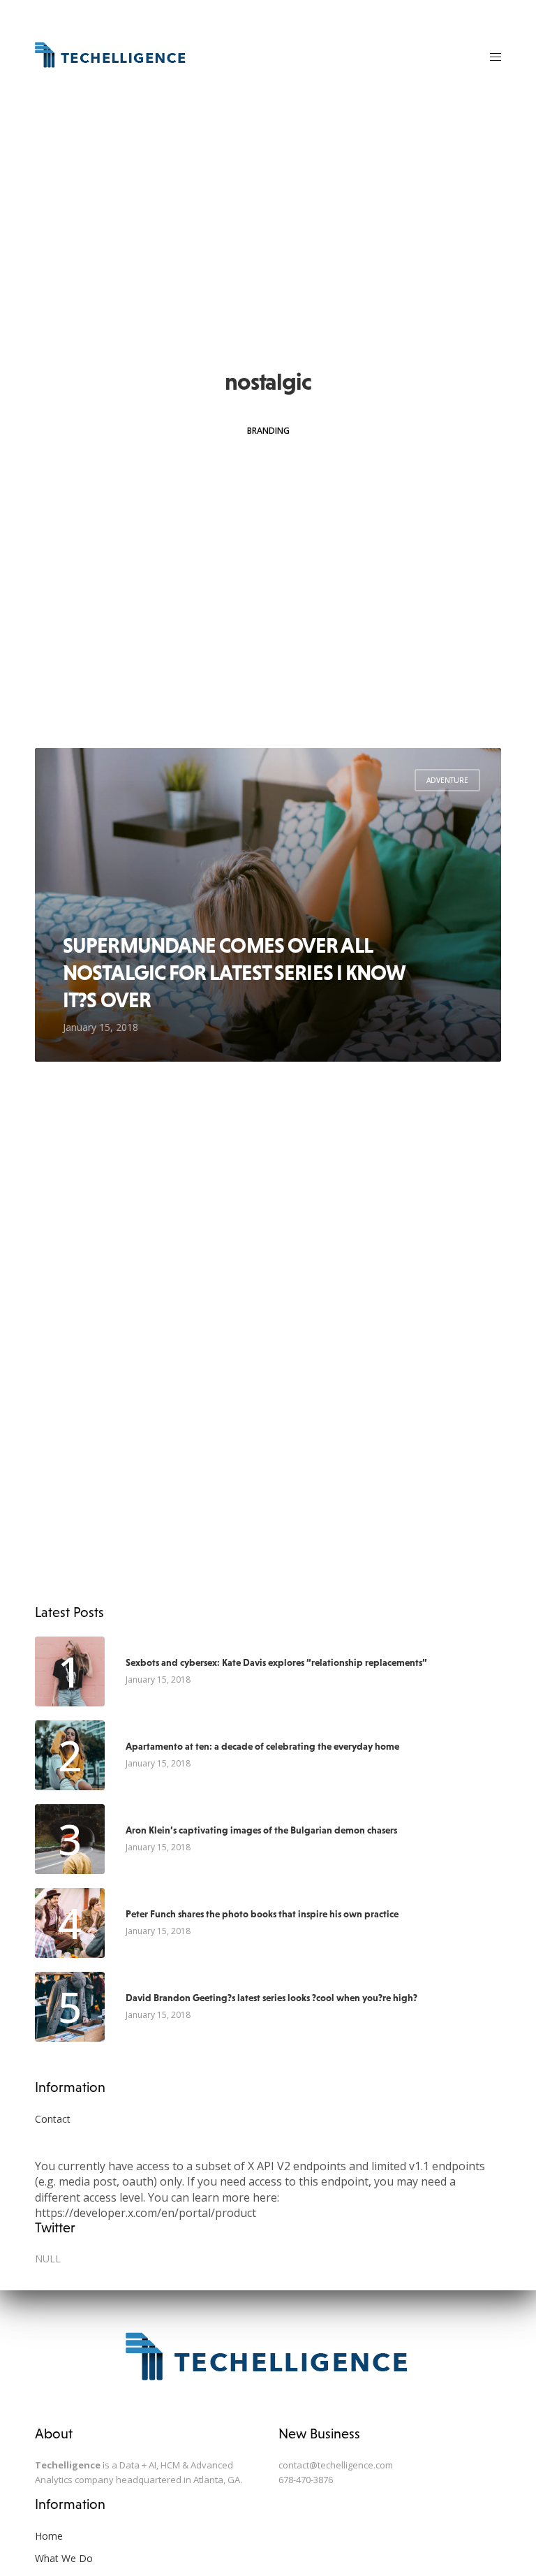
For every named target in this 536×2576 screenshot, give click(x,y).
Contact (53, 2119)
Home (49, 2536)
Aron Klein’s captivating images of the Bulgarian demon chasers (261, 1830)
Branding (268, 431)
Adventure (447, 780)
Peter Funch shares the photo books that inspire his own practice (262, 1914)
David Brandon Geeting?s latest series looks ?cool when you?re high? (271, 1998)
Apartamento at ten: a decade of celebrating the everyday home (262, 1746)
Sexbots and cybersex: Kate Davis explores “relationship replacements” (276, 1662)
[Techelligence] (111, 56)
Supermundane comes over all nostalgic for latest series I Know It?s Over (234, 972)
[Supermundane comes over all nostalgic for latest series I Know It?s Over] (268, 905)
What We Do (64, 2558)
